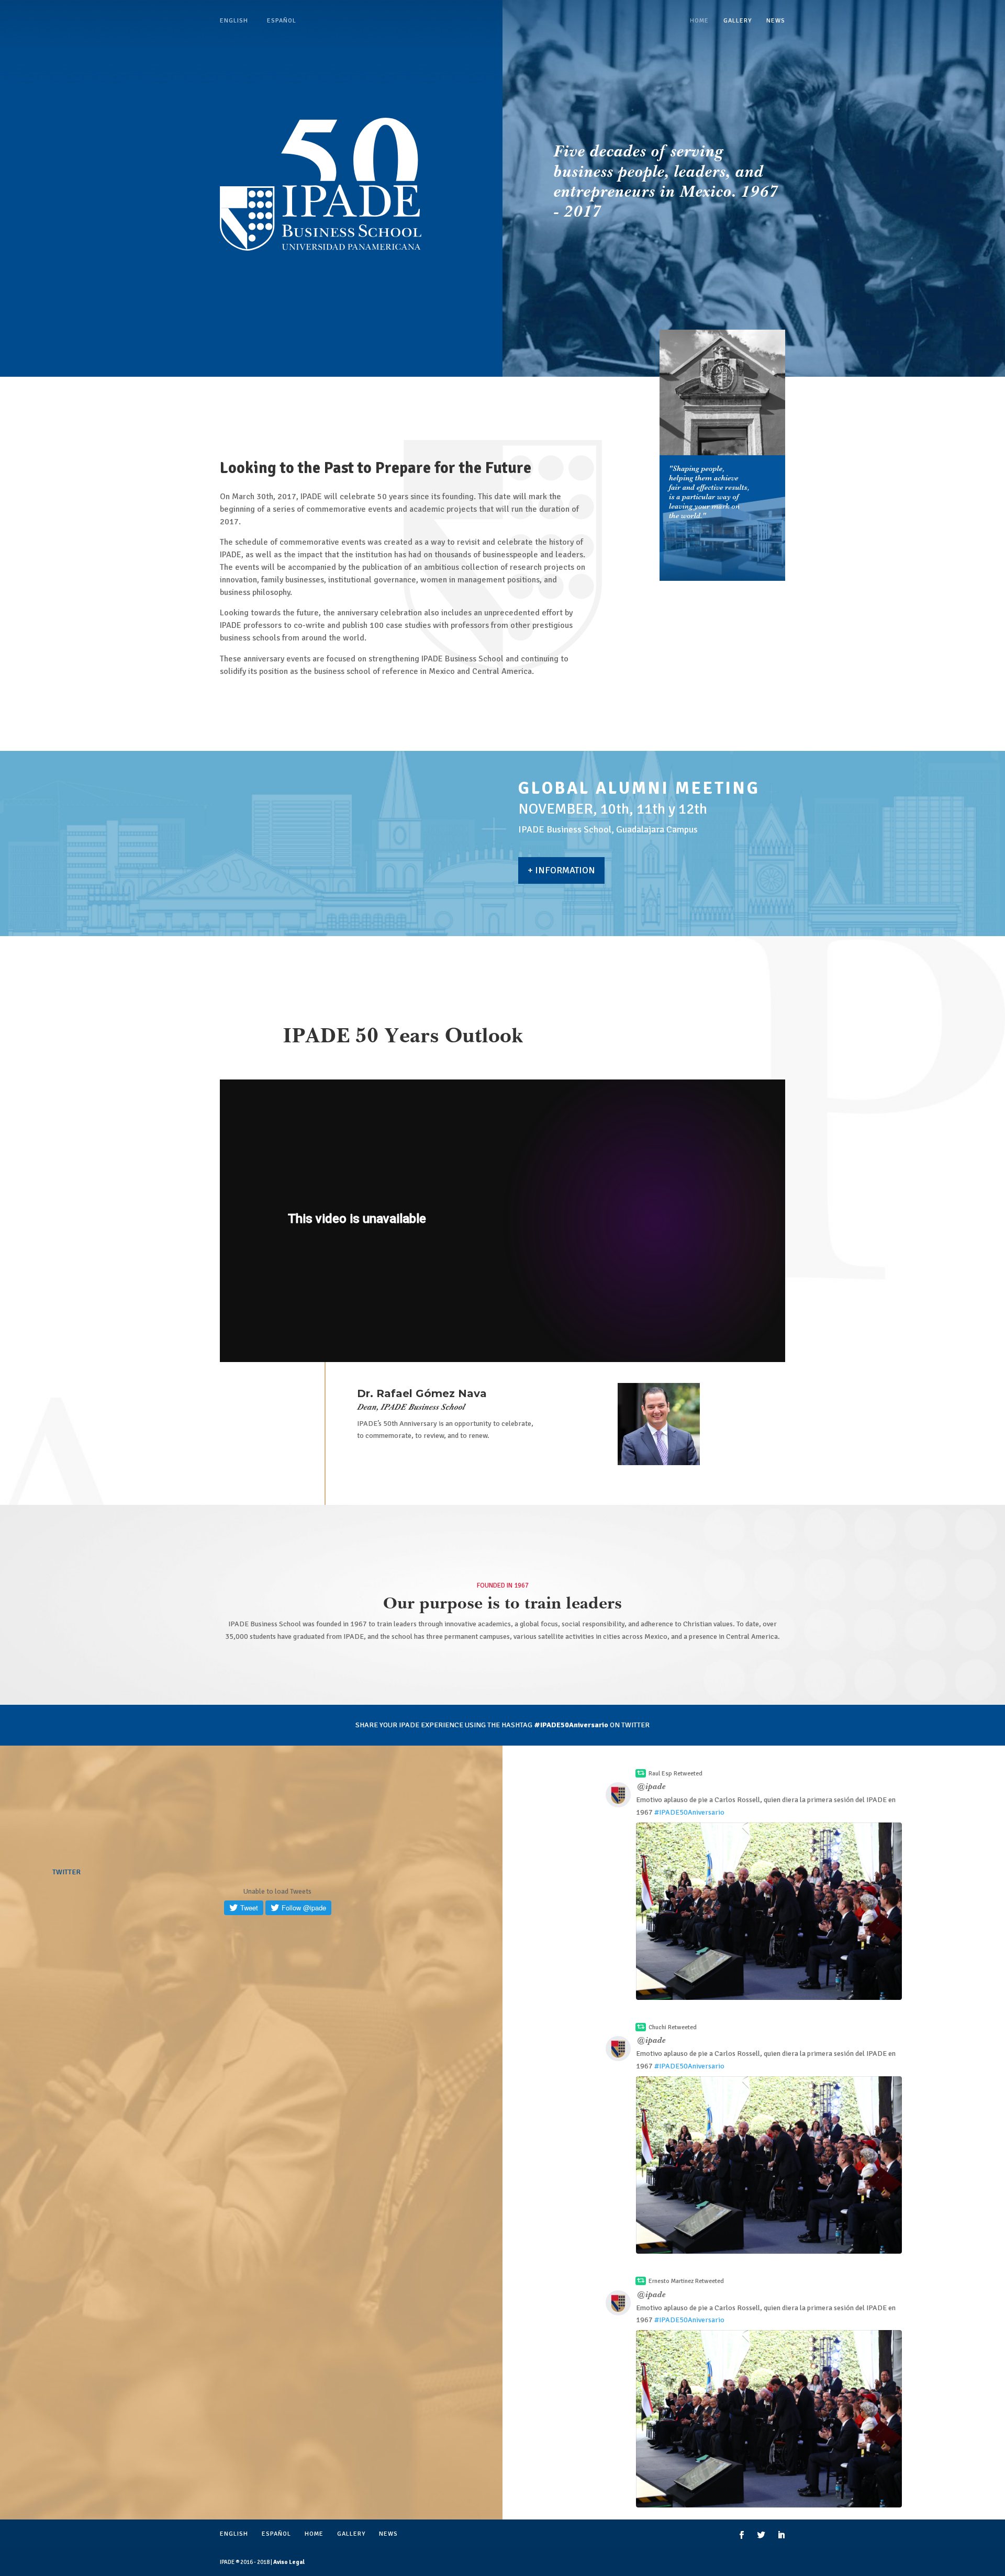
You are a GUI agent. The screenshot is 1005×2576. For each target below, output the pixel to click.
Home (699, 21)
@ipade (651, 1787)
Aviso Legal (289, 2562)
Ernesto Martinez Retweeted (686, 2281)
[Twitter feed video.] (769, 1911)
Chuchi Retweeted (673, 2027)
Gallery (738, 21)
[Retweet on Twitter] (641, 1773)
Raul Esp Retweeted (675, 1774)
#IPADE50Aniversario (689, 1812)
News (776, 21)
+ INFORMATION (561, 870)
